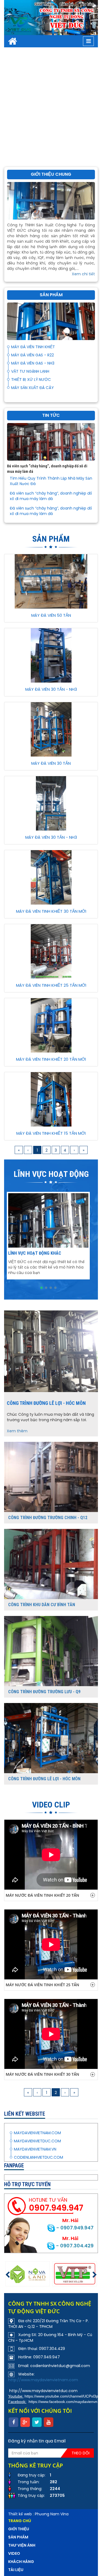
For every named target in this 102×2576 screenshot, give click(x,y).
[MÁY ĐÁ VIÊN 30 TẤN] (51, 729)
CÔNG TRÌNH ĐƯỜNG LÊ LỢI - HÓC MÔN (46, 1403)
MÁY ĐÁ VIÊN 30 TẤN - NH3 (51, 689)
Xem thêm (17, 1431)
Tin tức (87, 4)
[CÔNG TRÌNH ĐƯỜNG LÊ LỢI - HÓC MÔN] (51, 1351)
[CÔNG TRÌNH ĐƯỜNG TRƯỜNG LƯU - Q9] (51, 1651)
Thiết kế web (20, 2514)
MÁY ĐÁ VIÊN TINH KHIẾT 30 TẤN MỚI (51, 911)
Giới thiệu (44, 4)
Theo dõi (81, 2453)
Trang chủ (20, 2521)
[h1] (28, 2274)
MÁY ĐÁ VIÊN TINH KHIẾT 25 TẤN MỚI (51, 985)
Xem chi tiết (83, 274)
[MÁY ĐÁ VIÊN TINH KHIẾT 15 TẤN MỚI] (51, 1099)
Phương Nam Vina (52, 2514)
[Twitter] (37, 2422)
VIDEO (14, 2553)
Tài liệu (16, 2570)
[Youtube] (49, 2422)
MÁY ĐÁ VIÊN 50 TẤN (51, 615)
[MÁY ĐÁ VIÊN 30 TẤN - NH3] (51, 655)
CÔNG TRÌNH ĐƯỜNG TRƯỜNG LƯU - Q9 (44, 1692)
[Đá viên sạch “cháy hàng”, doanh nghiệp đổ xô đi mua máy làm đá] (51, 442)
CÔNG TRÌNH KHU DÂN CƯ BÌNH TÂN (42, 1605)
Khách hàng (21, 2562)
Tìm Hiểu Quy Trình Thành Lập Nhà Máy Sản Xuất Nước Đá (51, 481)
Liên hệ (67, 4)
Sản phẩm (18, 2537)
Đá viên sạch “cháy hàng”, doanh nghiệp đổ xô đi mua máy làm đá (51, 496)
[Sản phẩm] (51, 321)
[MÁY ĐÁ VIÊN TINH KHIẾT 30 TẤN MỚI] (51, 877)
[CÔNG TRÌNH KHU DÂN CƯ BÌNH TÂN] (51, 1564)
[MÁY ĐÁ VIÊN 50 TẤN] (51, 581)
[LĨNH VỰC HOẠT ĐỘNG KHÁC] (48, 1220)
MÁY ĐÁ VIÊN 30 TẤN (51, 763)
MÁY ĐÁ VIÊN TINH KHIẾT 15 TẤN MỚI (51, 1133)
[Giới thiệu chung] (51, 200)
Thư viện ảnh (22, 2545)
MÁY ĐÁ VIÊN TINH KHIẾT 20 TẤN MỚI (51, 1059)
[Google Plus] (25, 2422)
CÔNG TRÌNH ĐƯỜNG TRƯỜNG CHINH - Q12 (48, 1518)
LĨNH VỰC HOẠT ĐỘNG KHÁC (35, 1253)
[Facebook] (13, 2422)
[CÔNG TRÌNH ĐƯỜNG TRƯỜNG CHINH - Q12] (51, 1477)
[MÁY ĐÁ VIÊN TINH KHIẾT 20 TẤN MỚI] (51, 1025)
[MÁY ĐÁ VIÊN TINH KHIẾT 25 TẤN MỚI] (51, 951)
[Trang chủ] (13, 41)
